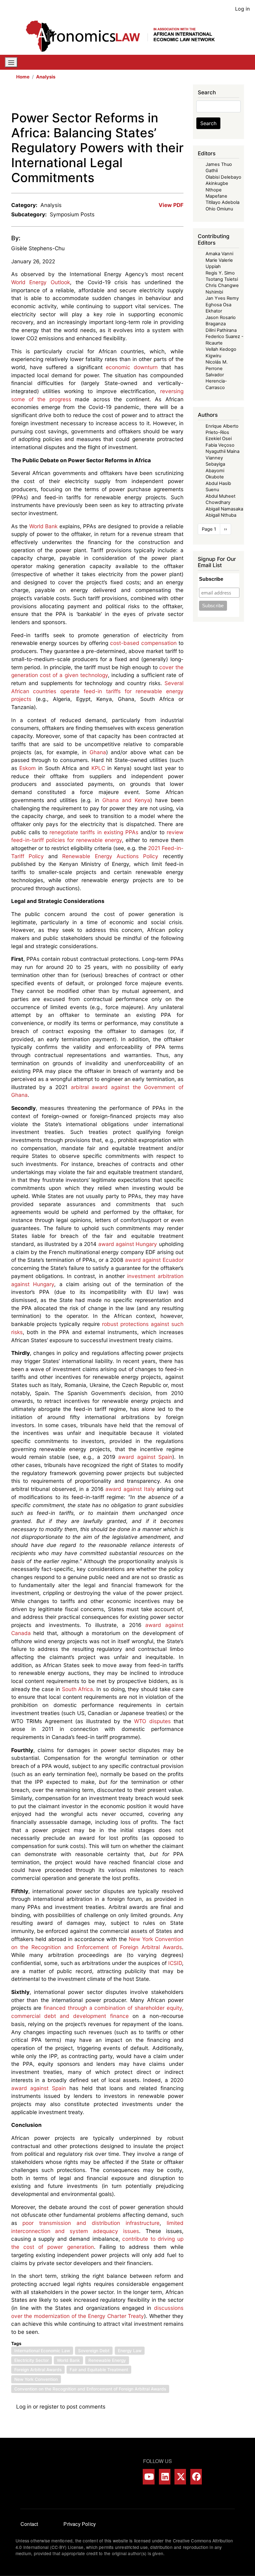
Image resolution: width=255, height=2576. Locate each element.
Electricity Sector (32, 2360)
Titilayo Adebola (223, 202)
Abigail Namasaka (224, 509)
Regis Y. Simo (220, 273)
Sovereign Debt (94, 2351)
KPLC (98, 768)
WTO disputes (152, 1721)
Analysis (46, 77)
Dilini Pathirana (221, 330)
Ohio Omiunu (219, 209)
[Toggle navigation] (11, 62)
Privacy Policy (80, 2524)
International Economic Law (42, 2351)
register (49, 2407)
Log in (242, 9)
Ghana (98, 752)
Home (23, 77)
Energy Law (130, 2351)
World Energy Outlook (41, 282)
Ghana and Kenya (126, 800)
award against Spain (145, 1457)
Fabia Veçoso (220, 445)
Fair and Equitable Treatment (99, 2370)
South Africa (78, 1689)
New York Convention (36, 2379)
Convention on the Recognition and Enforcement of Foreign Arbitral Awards (90, 2389)
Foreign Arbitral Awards (38, 2370)
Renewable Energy (107, 2360)
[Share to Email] (179, 97)
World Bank (44, 526)
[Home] (125, 36)
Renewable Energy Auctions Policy (110, 856)
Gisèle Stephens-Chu (38, 248)
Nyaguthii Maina (223, 451)
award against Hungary (128, 1244)
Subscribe (211, 579)
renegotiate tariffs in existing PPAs (94, 832)
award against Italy (130, 1489)
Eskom (28, 768)
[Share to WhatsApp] (153, 97)
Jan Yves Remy (222, 298)
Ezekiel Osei (219, 439)
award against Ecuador (154, 1260)
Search (208, 123)
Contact (29, 2524)
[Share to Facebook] (136, 97)
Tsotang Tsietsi (222, 279)
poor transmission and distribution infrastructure (91, 2223)
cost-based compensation (143, 643)
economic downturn (132, 367)
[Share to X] (144, 97)
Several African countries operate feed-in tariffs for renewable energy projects (97, 691)
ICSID (175, 1963)
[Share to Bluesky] (170, 97)
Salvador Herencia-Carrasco (216, 381)
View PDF (171, 205)
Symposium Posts (72, 214)
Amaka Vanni (219, 254)
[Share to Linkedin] (162, 97)
